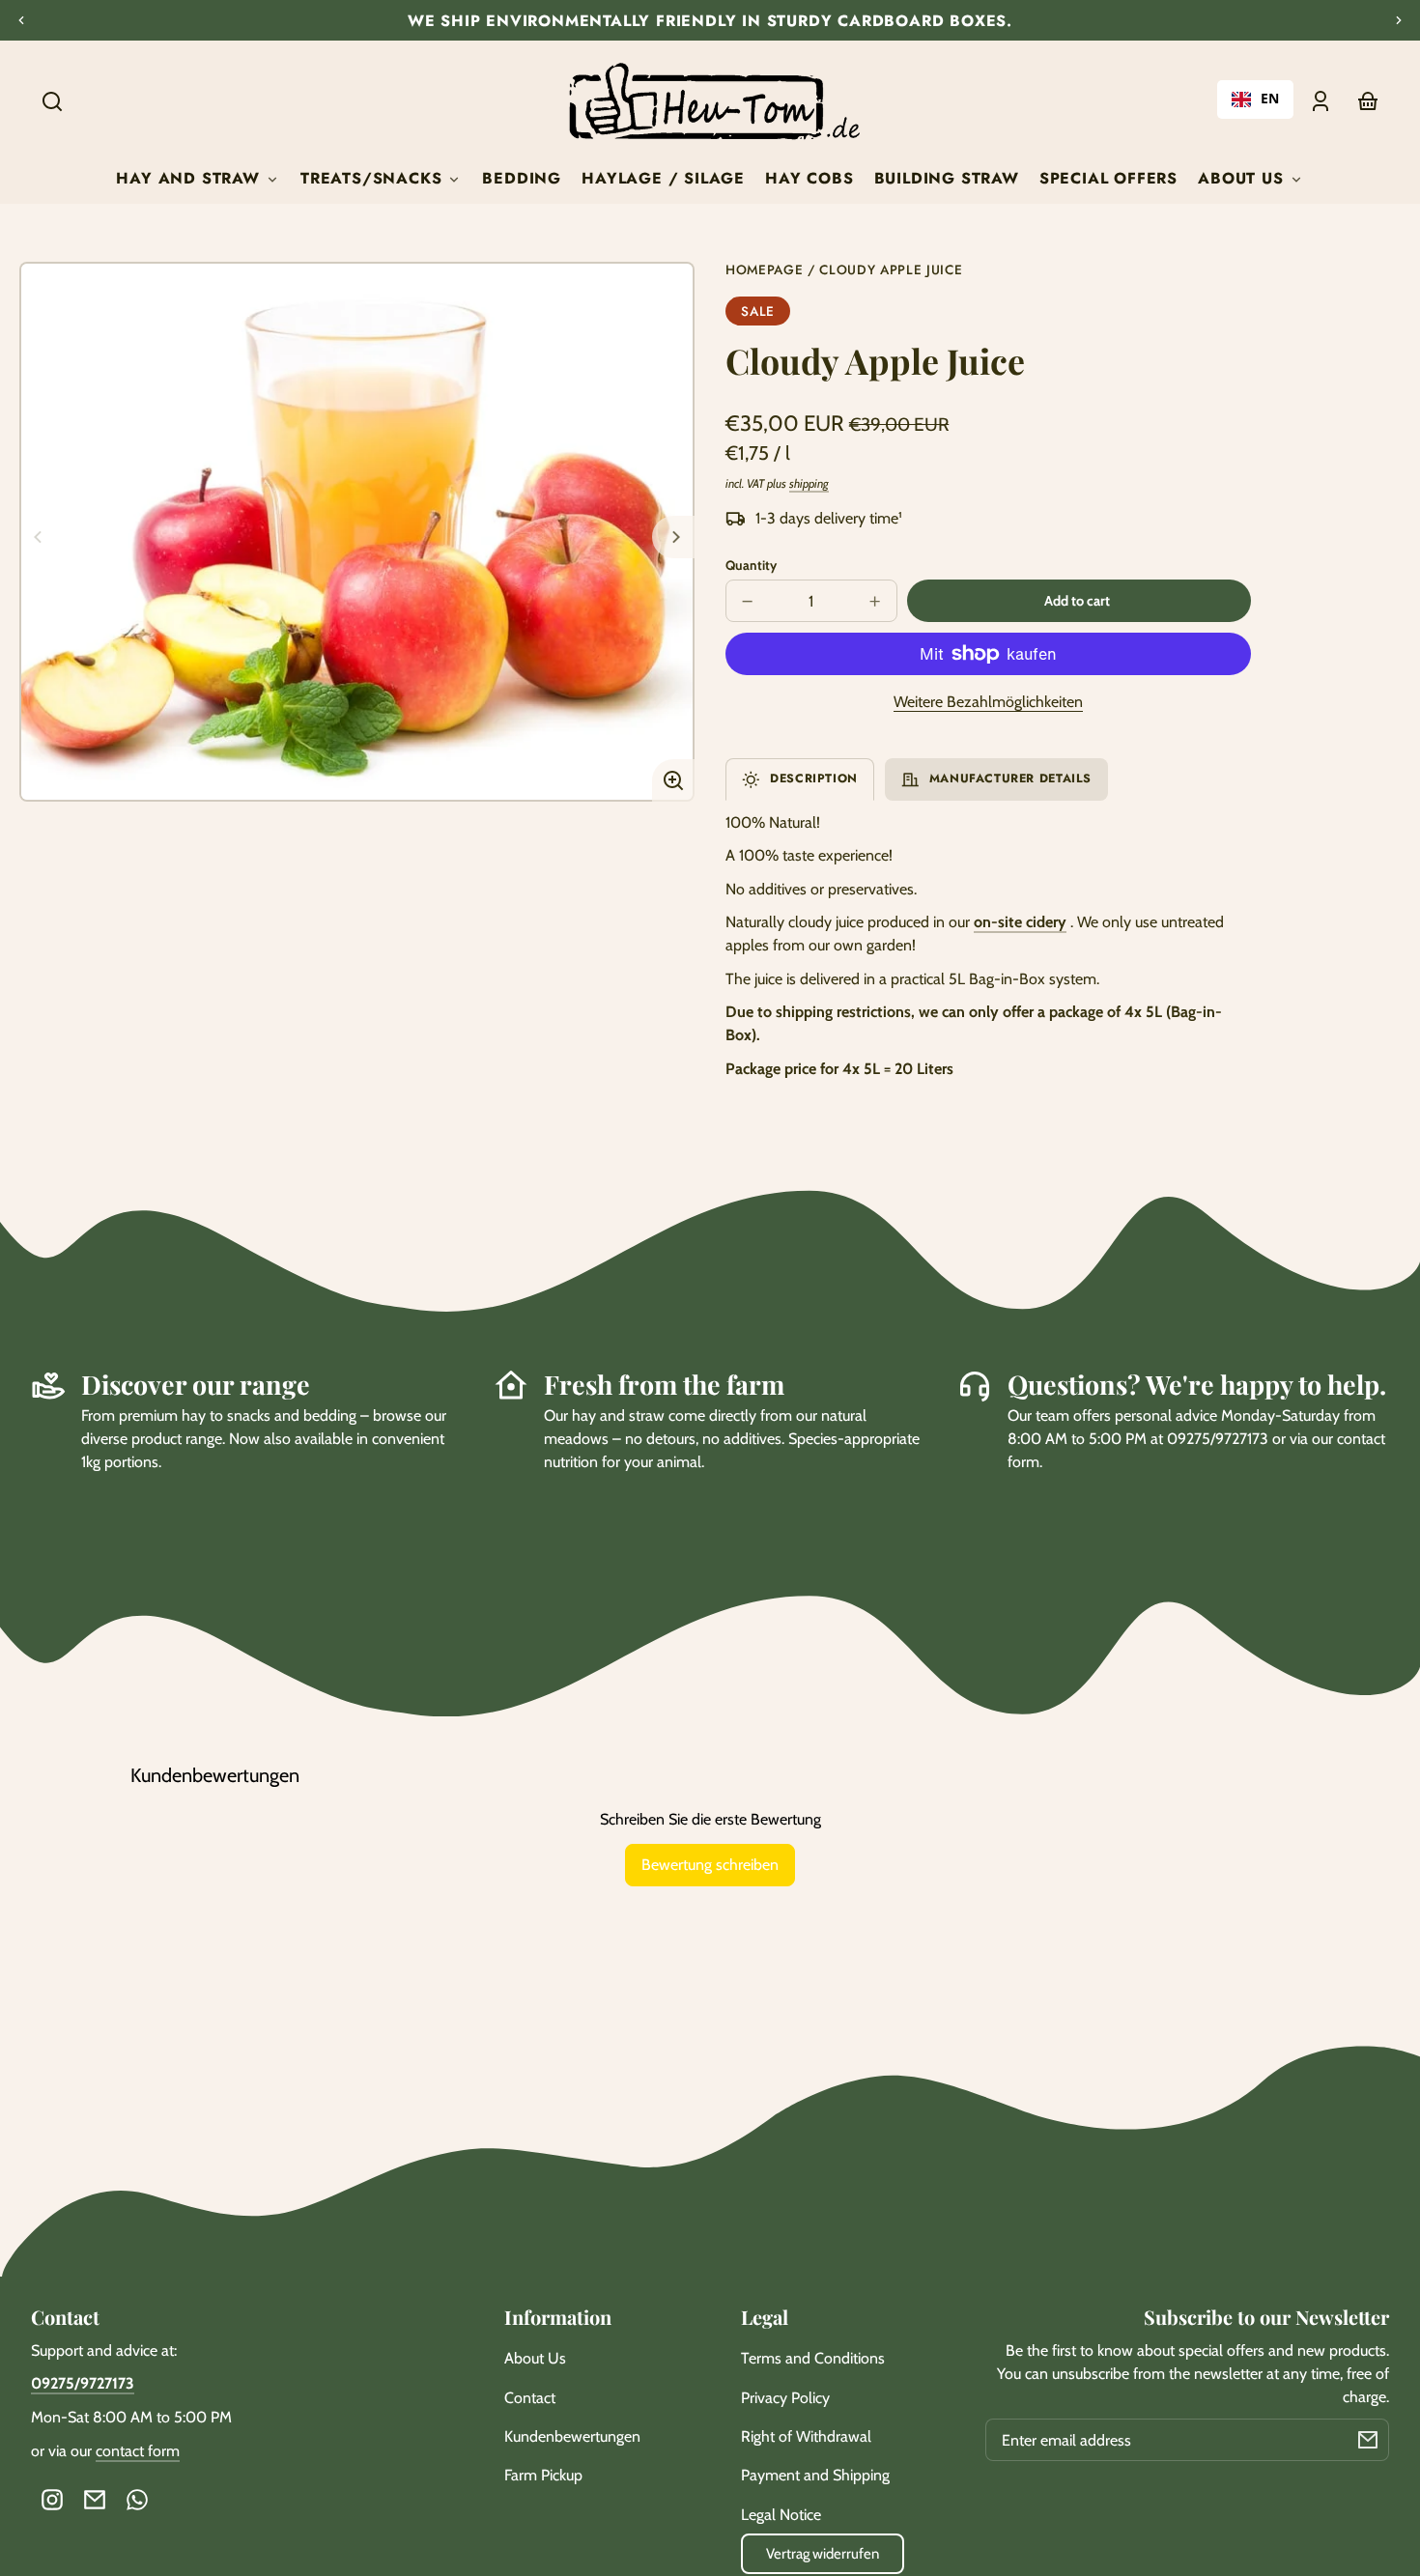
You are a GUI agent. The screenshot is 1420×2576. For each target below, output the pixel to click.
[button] (52, 101)
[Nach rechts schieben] (673, 537)
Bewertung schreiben (710, 1865)
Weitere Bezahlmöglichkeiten (988, 702)
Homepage (764, 271)
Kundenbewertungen (572, 2436)
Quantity (751, 565)
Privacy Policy (785, 2398)
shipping (809, 483)
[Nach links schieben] (41, 537)
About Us (535, 2358)
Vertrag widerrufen (823, 2554)
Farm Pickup (543, 2475)
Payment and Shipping (815, 2475)
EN (1270, 99)
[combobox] (1255, 99)
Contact (530, 2398)
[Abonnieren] (1368, 2440)
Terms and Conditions (813, 2358)
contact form (138, 2451)
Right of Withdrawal (806, 2436)
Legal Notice (781, 2515)
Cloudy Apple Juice (891, 271)
